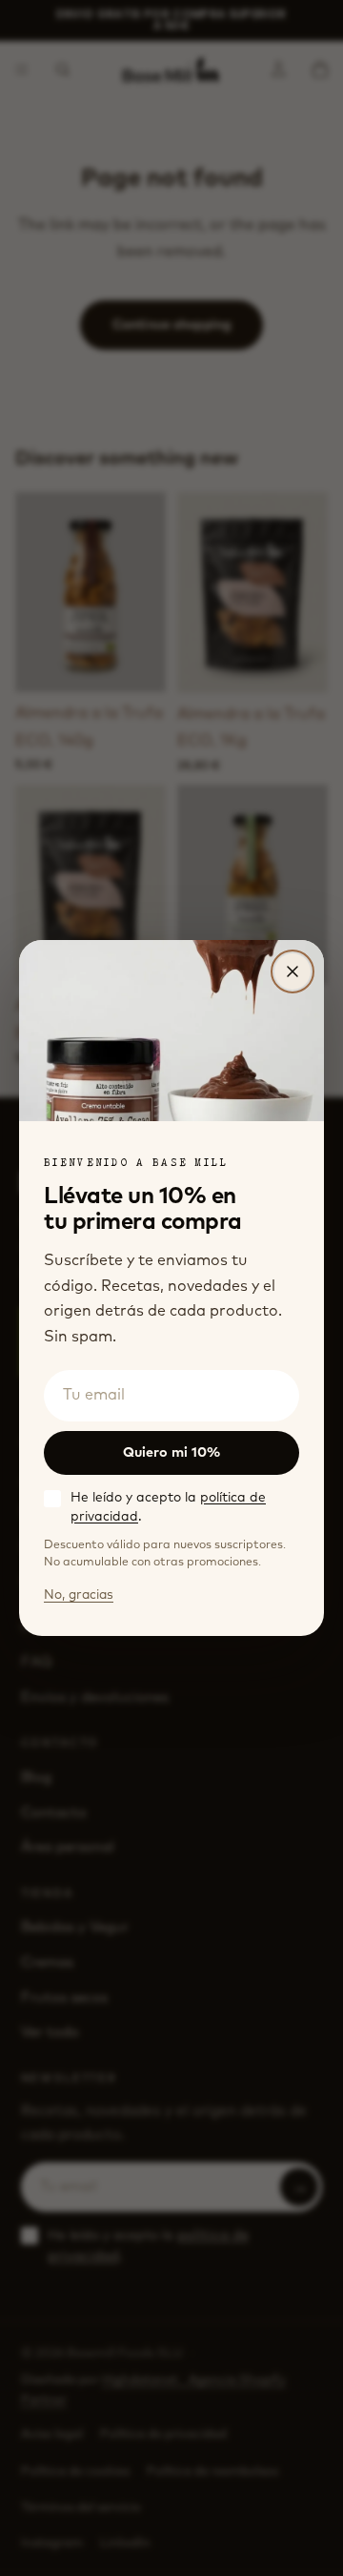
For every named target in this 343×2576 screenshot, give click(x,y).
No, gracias (79, 1595)
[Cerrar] (293, 971)
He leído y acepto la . (168, 1508)
